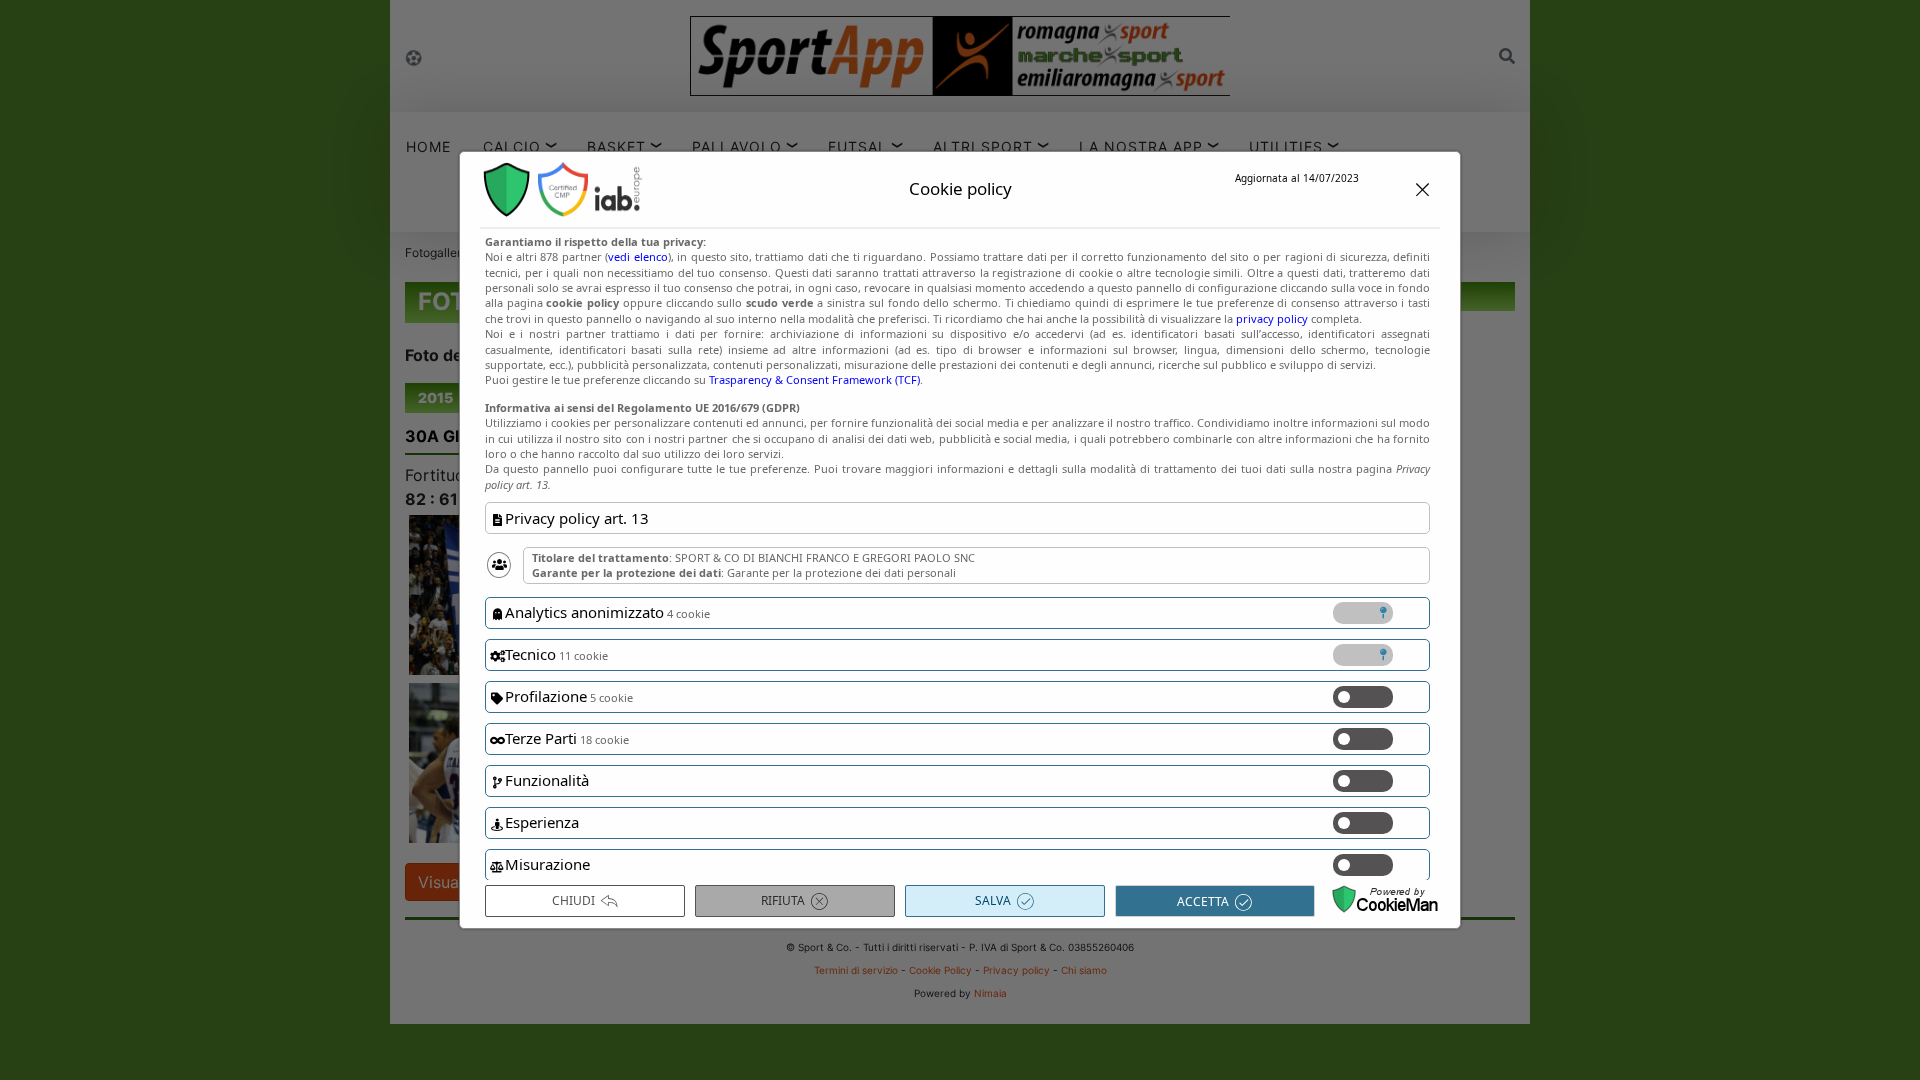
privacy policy (1272, 318)
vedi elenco (637, 256)
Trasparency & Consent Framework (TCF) (814, 379)
